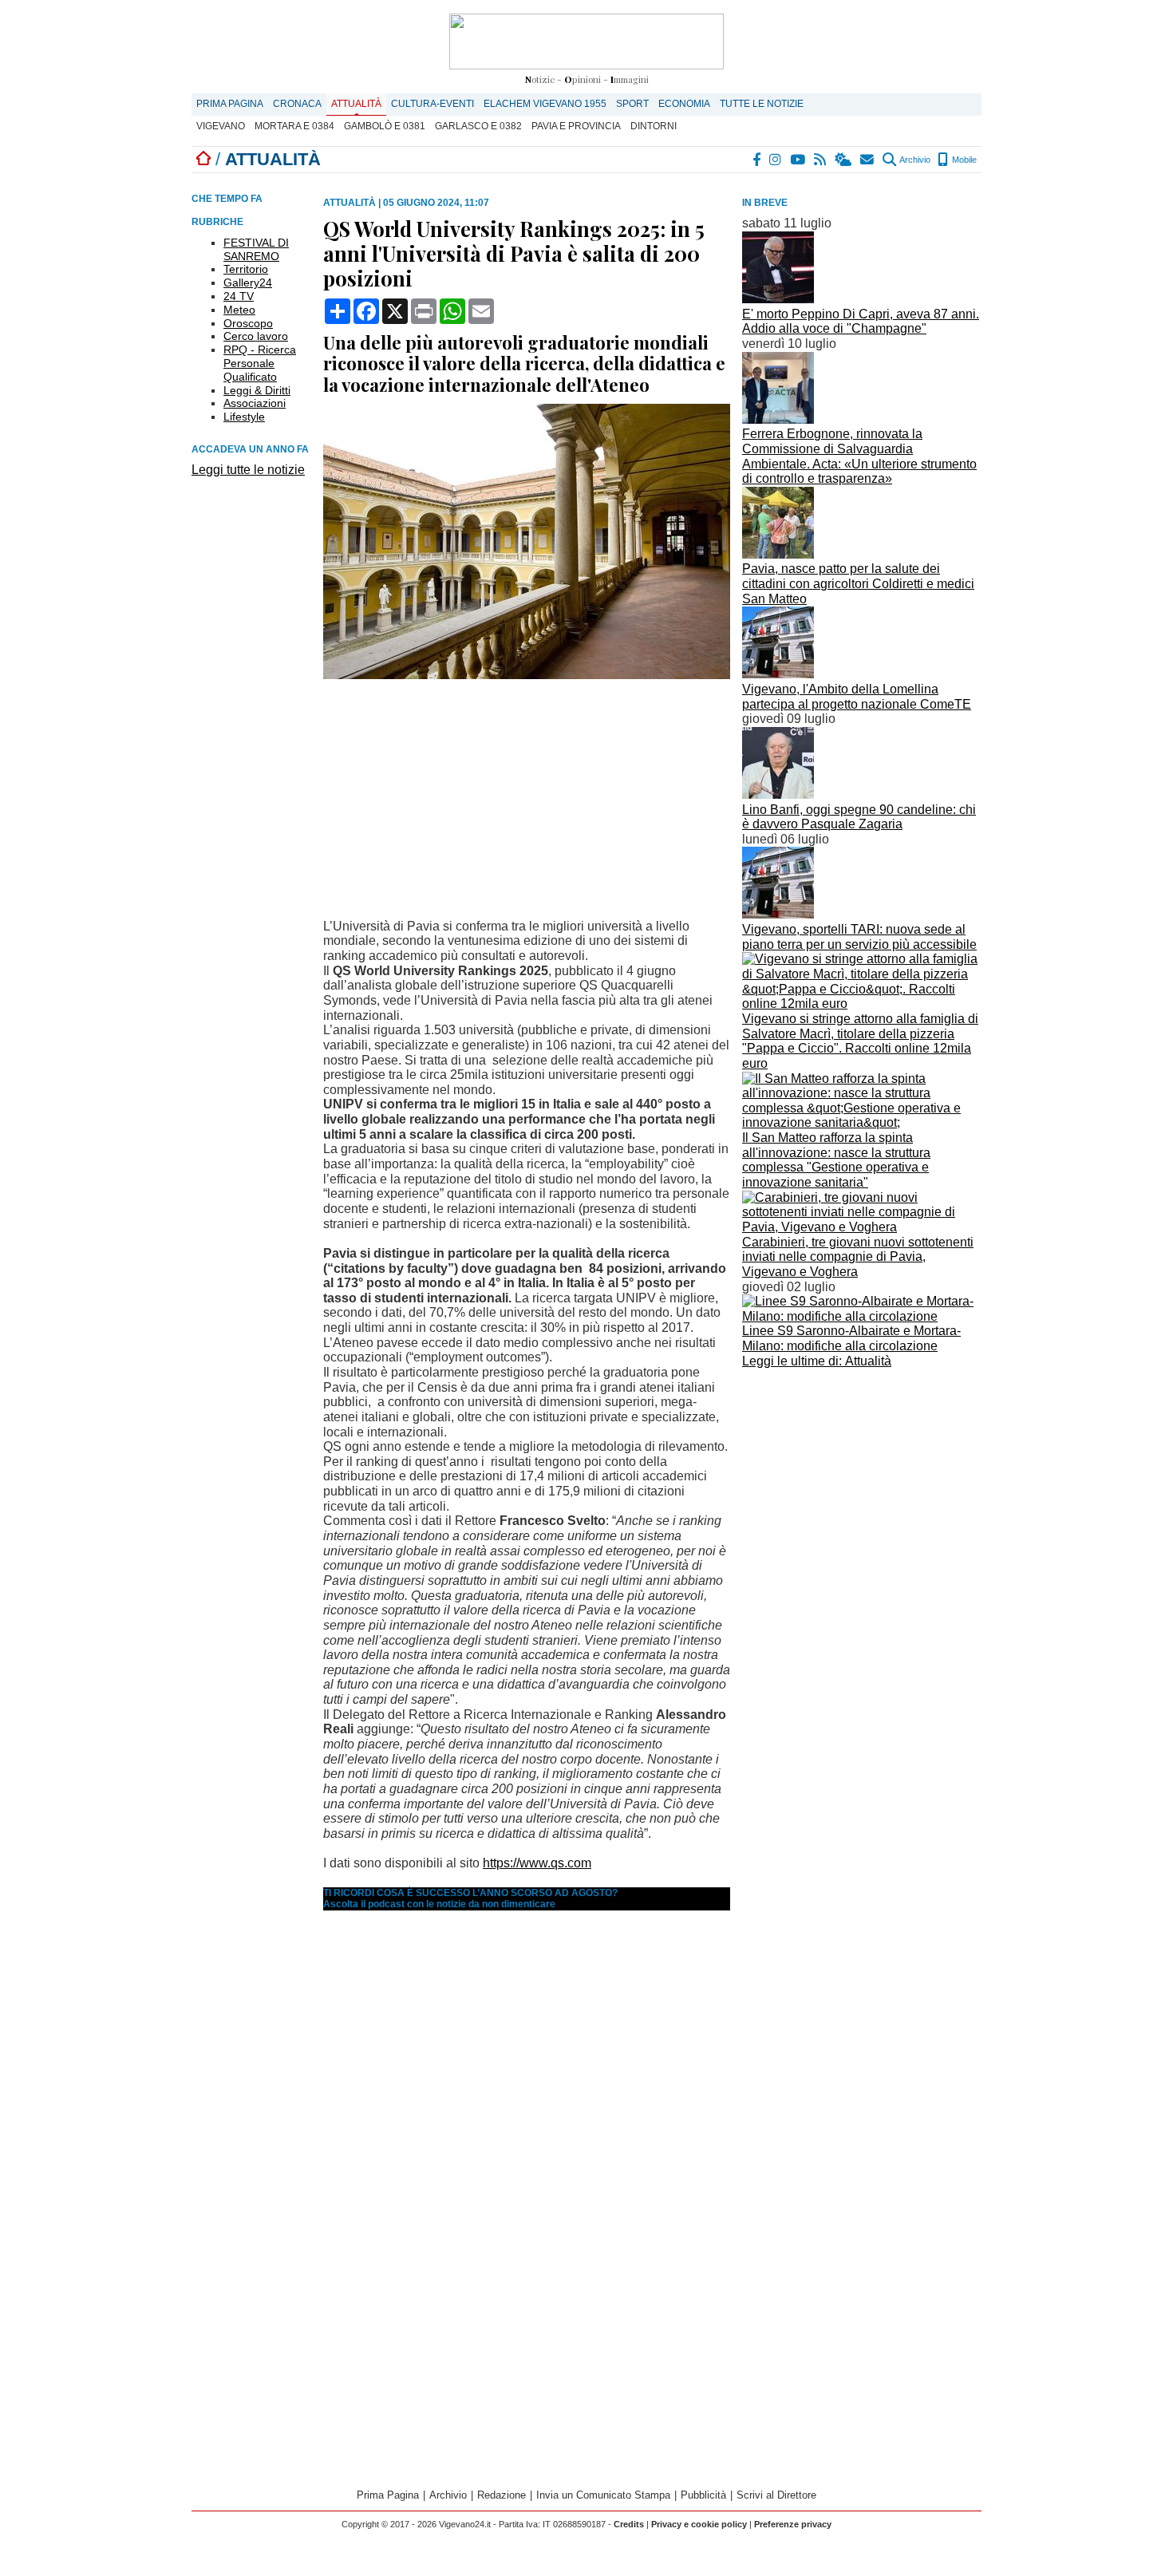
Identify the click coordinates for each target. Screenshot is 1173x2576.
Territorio (246, 269)
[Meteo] (844, 160)
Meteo (239, 310)
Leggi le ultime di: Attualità (817, 1361)
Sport (632, 104)
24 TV (239, 296)
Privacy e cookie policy (699, 2524)
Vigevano (221, 126)
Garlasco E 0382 (478, 126)
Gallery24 (248, 282)
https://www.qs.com (537, 1863)
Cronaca (297, 104)
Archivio (914, 160)
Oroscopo (248, 323)
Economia (684, 104)
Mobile (963, 160)
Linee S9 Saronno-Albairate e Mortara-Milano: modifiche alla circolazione (851, 1338)
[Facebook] (757, 160)
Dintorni (654, 126)
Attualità (356, 104)
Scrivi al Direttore (776, 2495)
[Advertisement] (862, 1484)
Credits (629, 2524)
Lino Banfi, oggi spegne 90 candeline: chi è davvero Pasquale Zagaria (859, 817)
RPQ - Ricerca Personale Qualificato (260, 363)
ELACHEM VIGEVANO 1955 (545, 104)
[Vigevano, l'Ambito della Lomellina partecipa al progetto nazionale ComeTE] (778, 674)
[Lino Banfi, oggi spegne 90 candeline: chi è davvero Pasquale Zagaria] (778, 794)
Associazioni (255, 403)
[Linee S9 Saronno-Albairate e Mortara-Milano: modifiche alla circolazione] (862, 1316)
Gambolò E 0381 (385, 126)
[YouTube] (798, 160)
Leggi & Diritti (257, 390)
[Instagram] (776, 160)
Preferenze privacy (793, 2524)
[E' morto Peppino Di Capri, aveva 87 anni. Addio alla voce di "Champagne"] (778, 299)
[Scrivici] (868, 160)
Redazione (502, 2495)
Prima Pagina (230, 104)
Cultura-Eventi (432, 104)
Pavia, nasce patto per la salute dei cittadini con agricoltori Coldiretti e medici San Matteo (858, 583)
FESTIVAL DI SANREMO (256, 249)
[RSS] (821, 160)
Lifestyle (244, 417)
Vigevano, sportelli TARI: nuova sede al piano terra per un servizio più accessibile (859, 937)
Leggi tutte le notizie (248, 470)
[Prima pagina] (203, 159)
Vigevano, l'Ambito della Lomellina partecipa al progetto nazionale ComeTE (857, 697)
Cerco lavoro (256, 336)
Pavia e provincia (576, 126)
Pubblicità (703, 2495)
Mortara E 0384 (294, 126)
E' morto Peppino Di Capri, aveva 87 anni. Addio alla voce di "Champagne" (861, 322)
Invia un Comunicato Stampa (603, 2495)
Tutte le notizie (762, 104)
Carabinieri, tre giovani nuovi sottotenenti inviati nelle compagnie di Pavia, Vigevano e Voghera (858, 1257)
